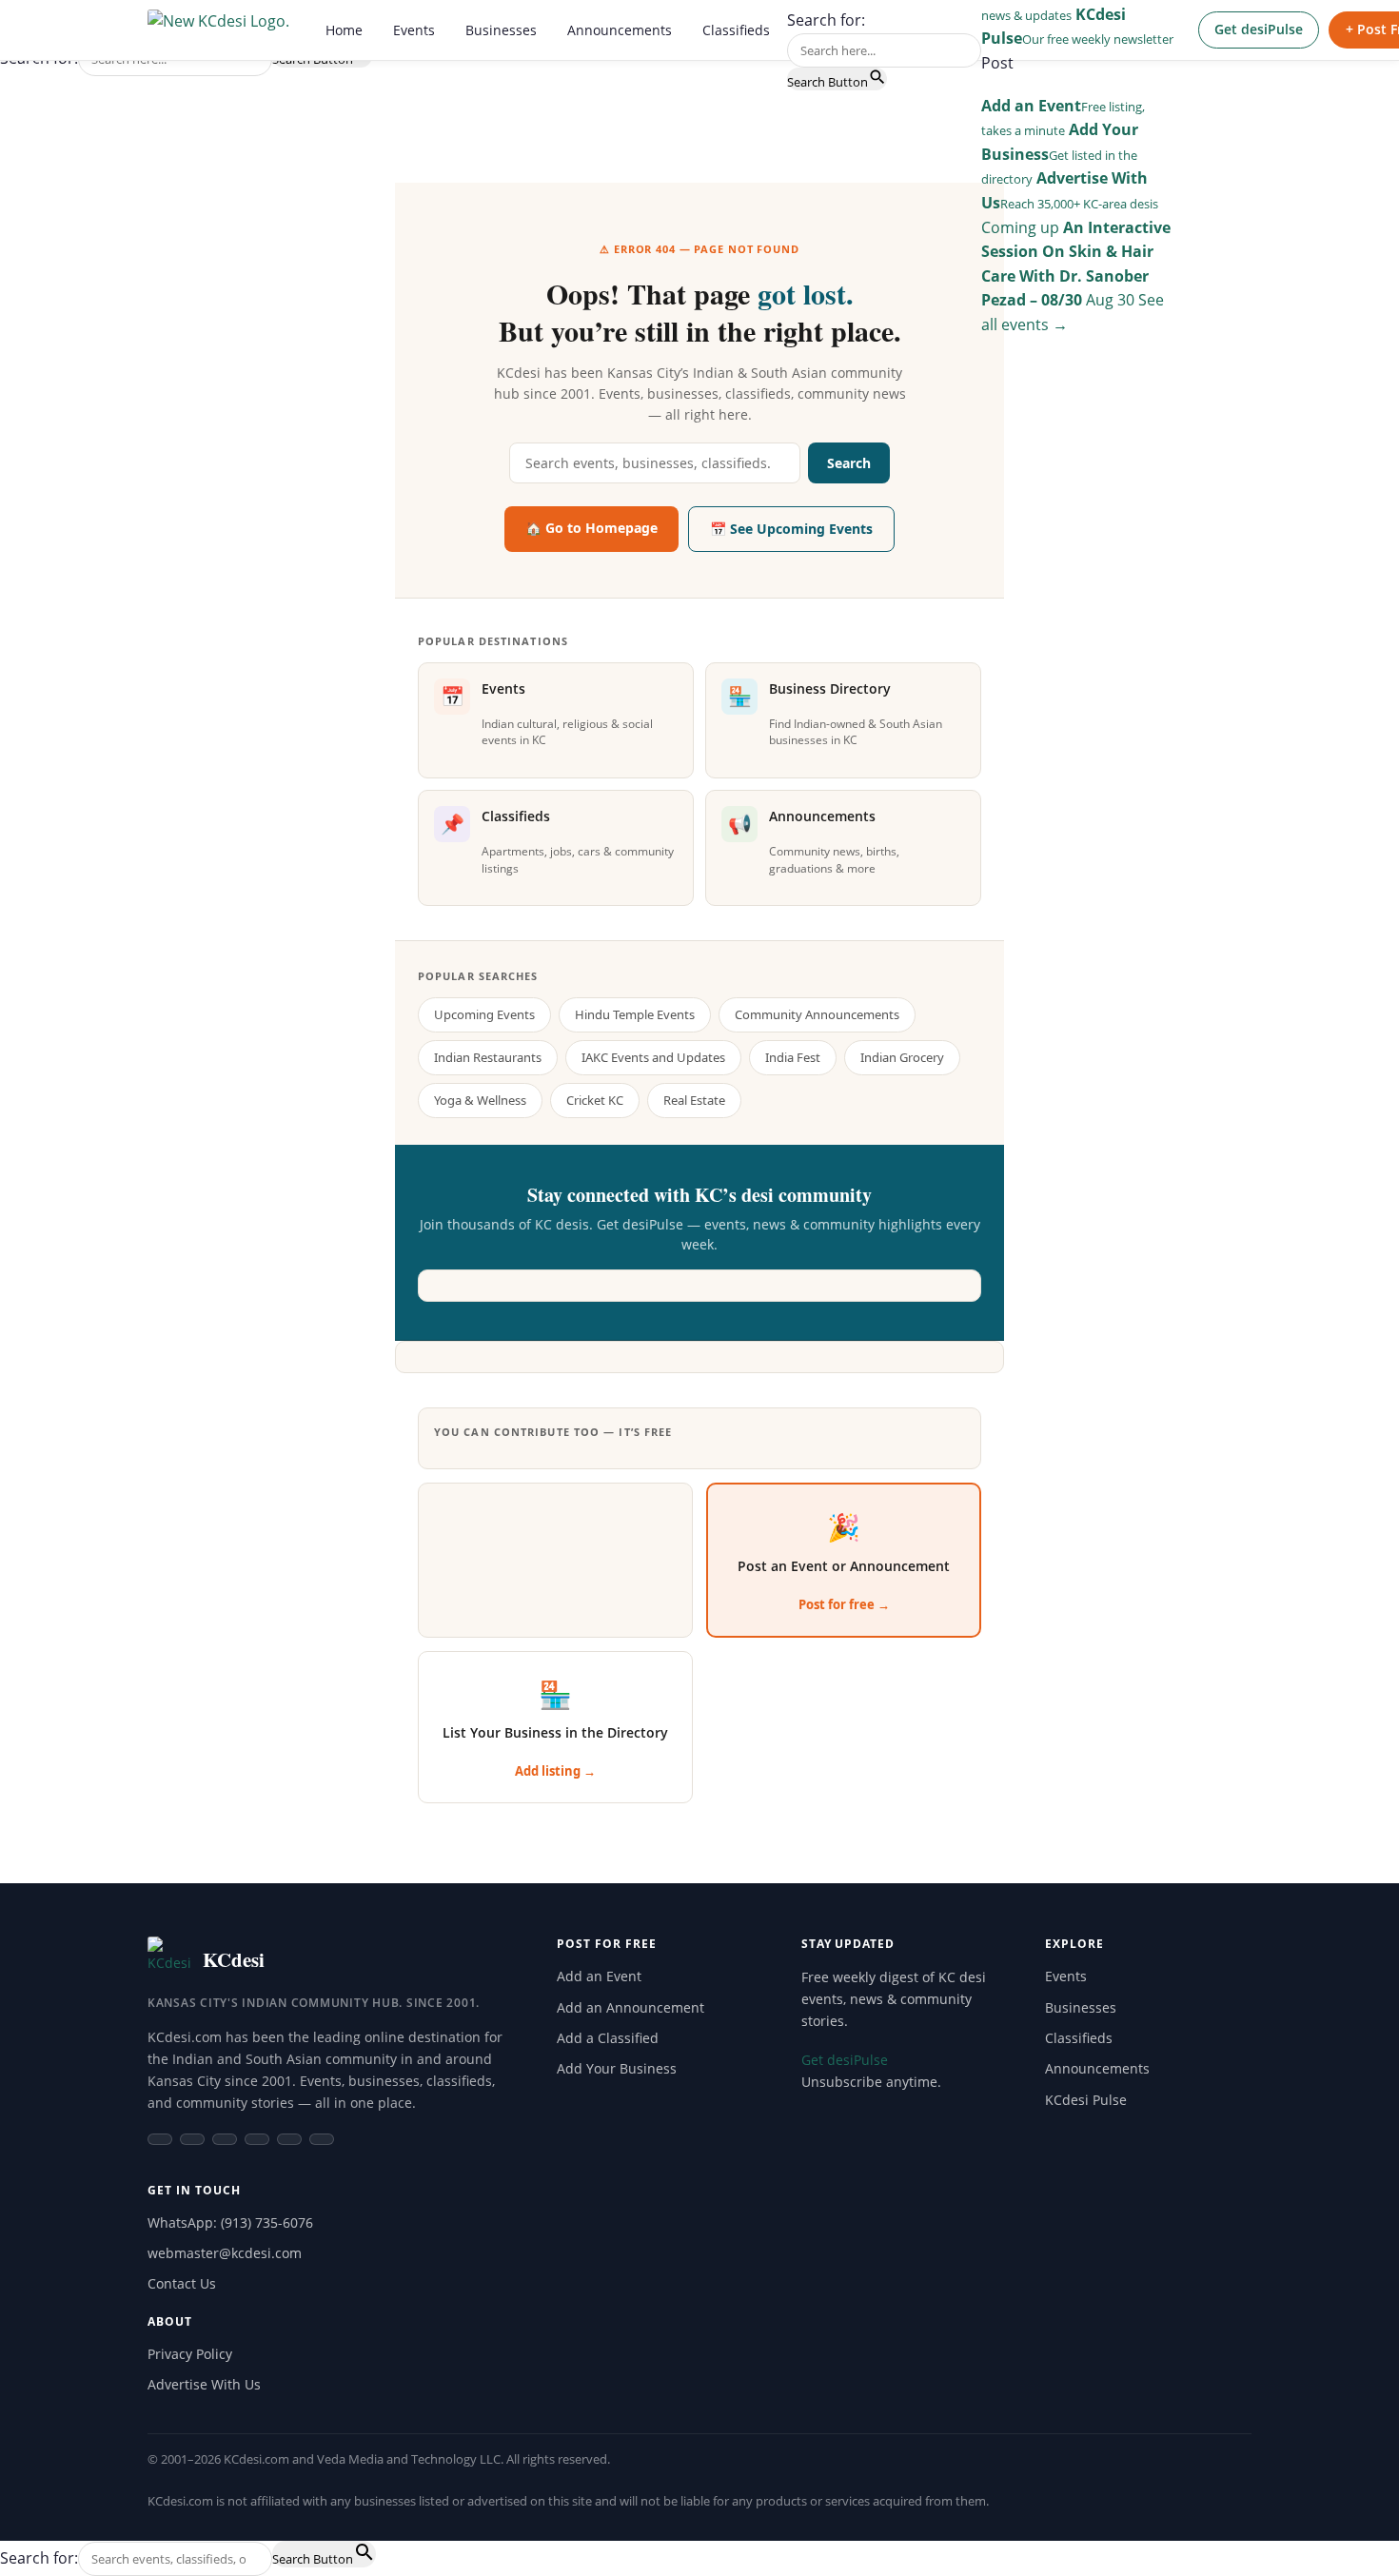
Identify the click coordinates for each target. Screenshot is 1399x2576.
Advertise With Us (204, 2384)
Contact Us (182, 2283)
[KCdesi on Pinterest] (322, 2139)
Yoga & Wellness (480, 1100)
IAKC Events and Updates (653, 1057)
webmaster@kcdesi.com (225, 2253)
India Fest (793, 1057)
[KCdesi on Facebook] (160, 2139)
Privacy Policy (190, 2354)
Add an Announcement (631, 2007)
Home (344, 30)
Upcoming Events (484, 1014)
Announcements (620, 30)
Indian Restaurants (488, 1057)
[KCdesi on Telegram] (257, 2139)
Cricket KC (595, 1100)
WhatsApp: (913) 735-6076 (230, 2222)
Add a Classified (608, 2038)
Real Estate (694, 1100)
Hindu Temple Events (635, 1014)
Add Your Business (617, 2068)
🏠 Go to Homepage (591, 528)
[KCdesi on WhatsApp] (225, 2139)
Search (849, 463)
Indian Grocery (902, 1057)
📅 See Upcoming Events (791, 529)
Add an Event (599, 1976)
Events (414, 30)
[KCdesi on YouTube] (289, 2139)
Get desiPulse (1259, 29)
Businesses (501, 30)
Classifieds (736, 30)
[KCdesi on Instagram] (192, 2139)
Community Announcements (817, 1014)
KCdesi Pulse (1086, 2100)
